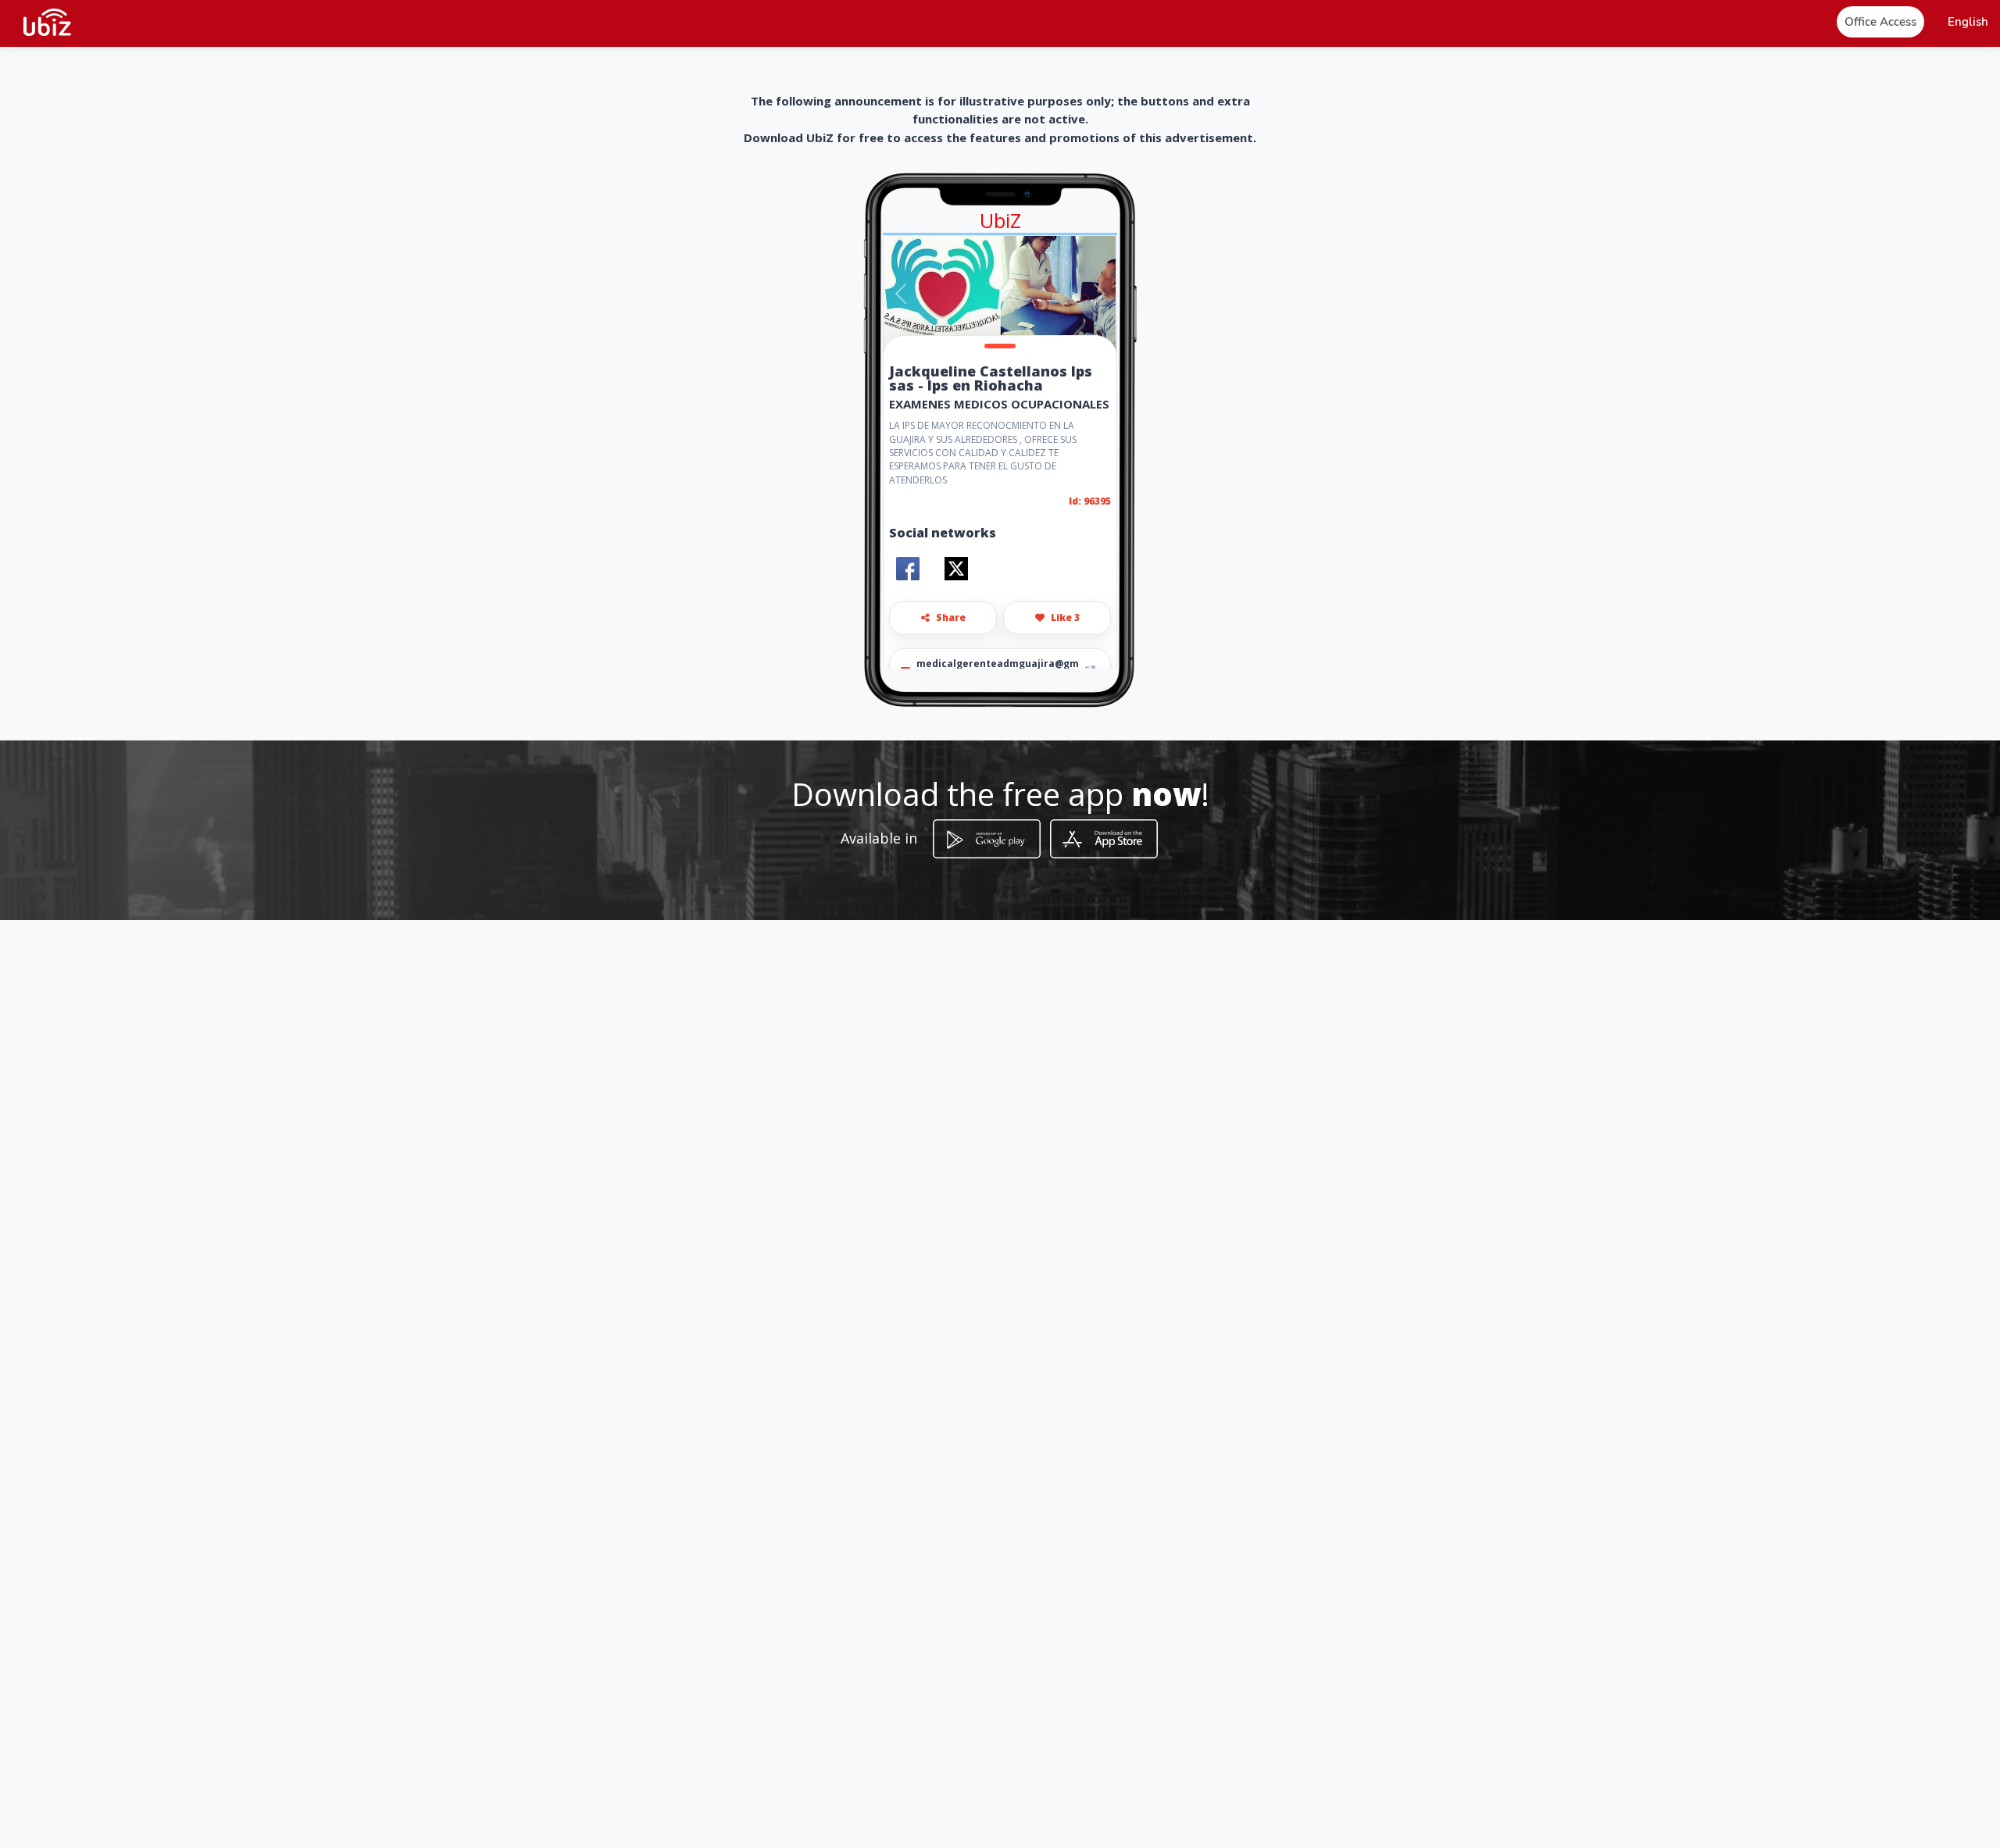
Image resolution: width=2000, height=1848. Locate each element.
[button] (1968, 22)
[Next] (1099, 294)
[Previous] (901, 294)
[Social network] (908, 569)
